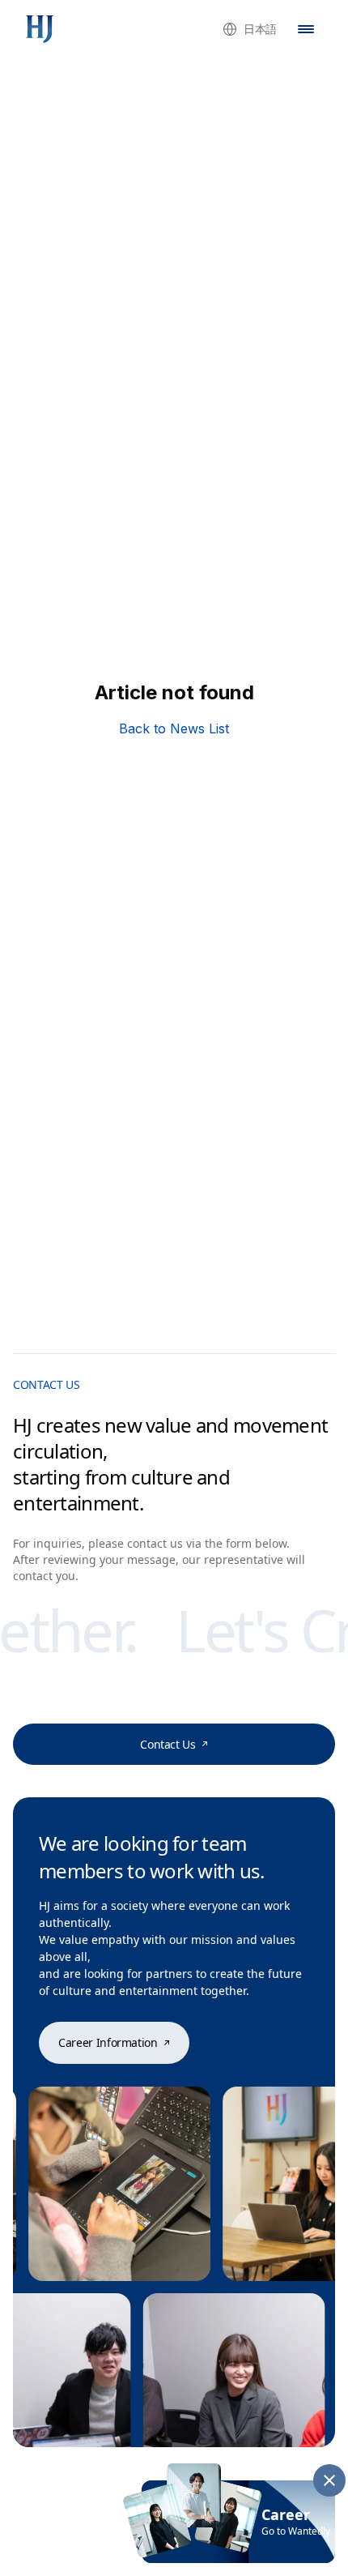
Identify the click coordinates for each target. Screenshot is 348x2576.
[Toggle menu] (306, 29)
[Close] (329, 2480)
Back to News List (174, 728)
